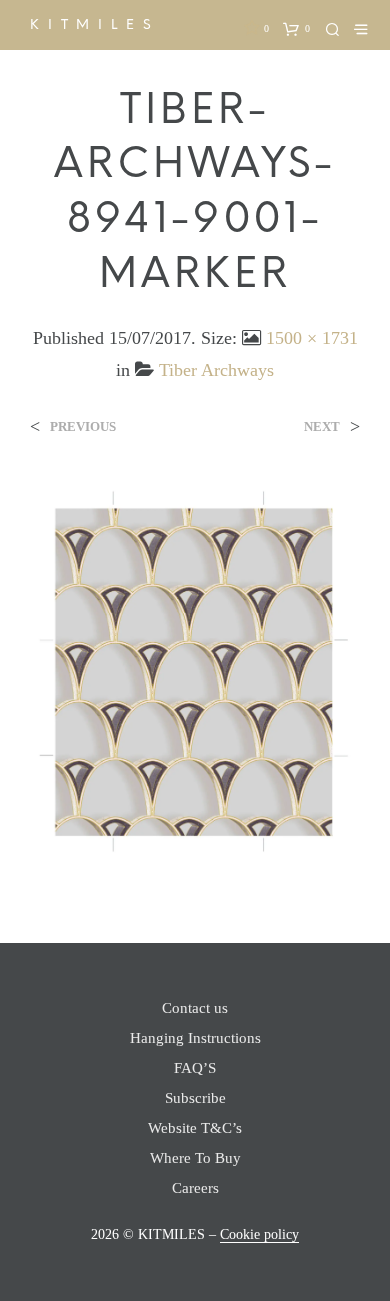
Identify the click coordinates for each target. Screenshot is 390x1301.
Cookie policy (259, 1234)
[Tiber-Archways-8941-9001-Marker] (195, 670)
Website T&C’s (195, 1128)
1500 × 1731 (312, 338)
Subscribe (195, 1098)
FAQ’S (195, 1068)
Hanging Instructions (195, 1038)
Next (322, 426)
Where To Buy (195, 1158)
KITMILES (94, 24)
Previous (83, 426)
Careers (195, 1188)
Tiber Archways (216, 370)
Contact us (195, 1008)
